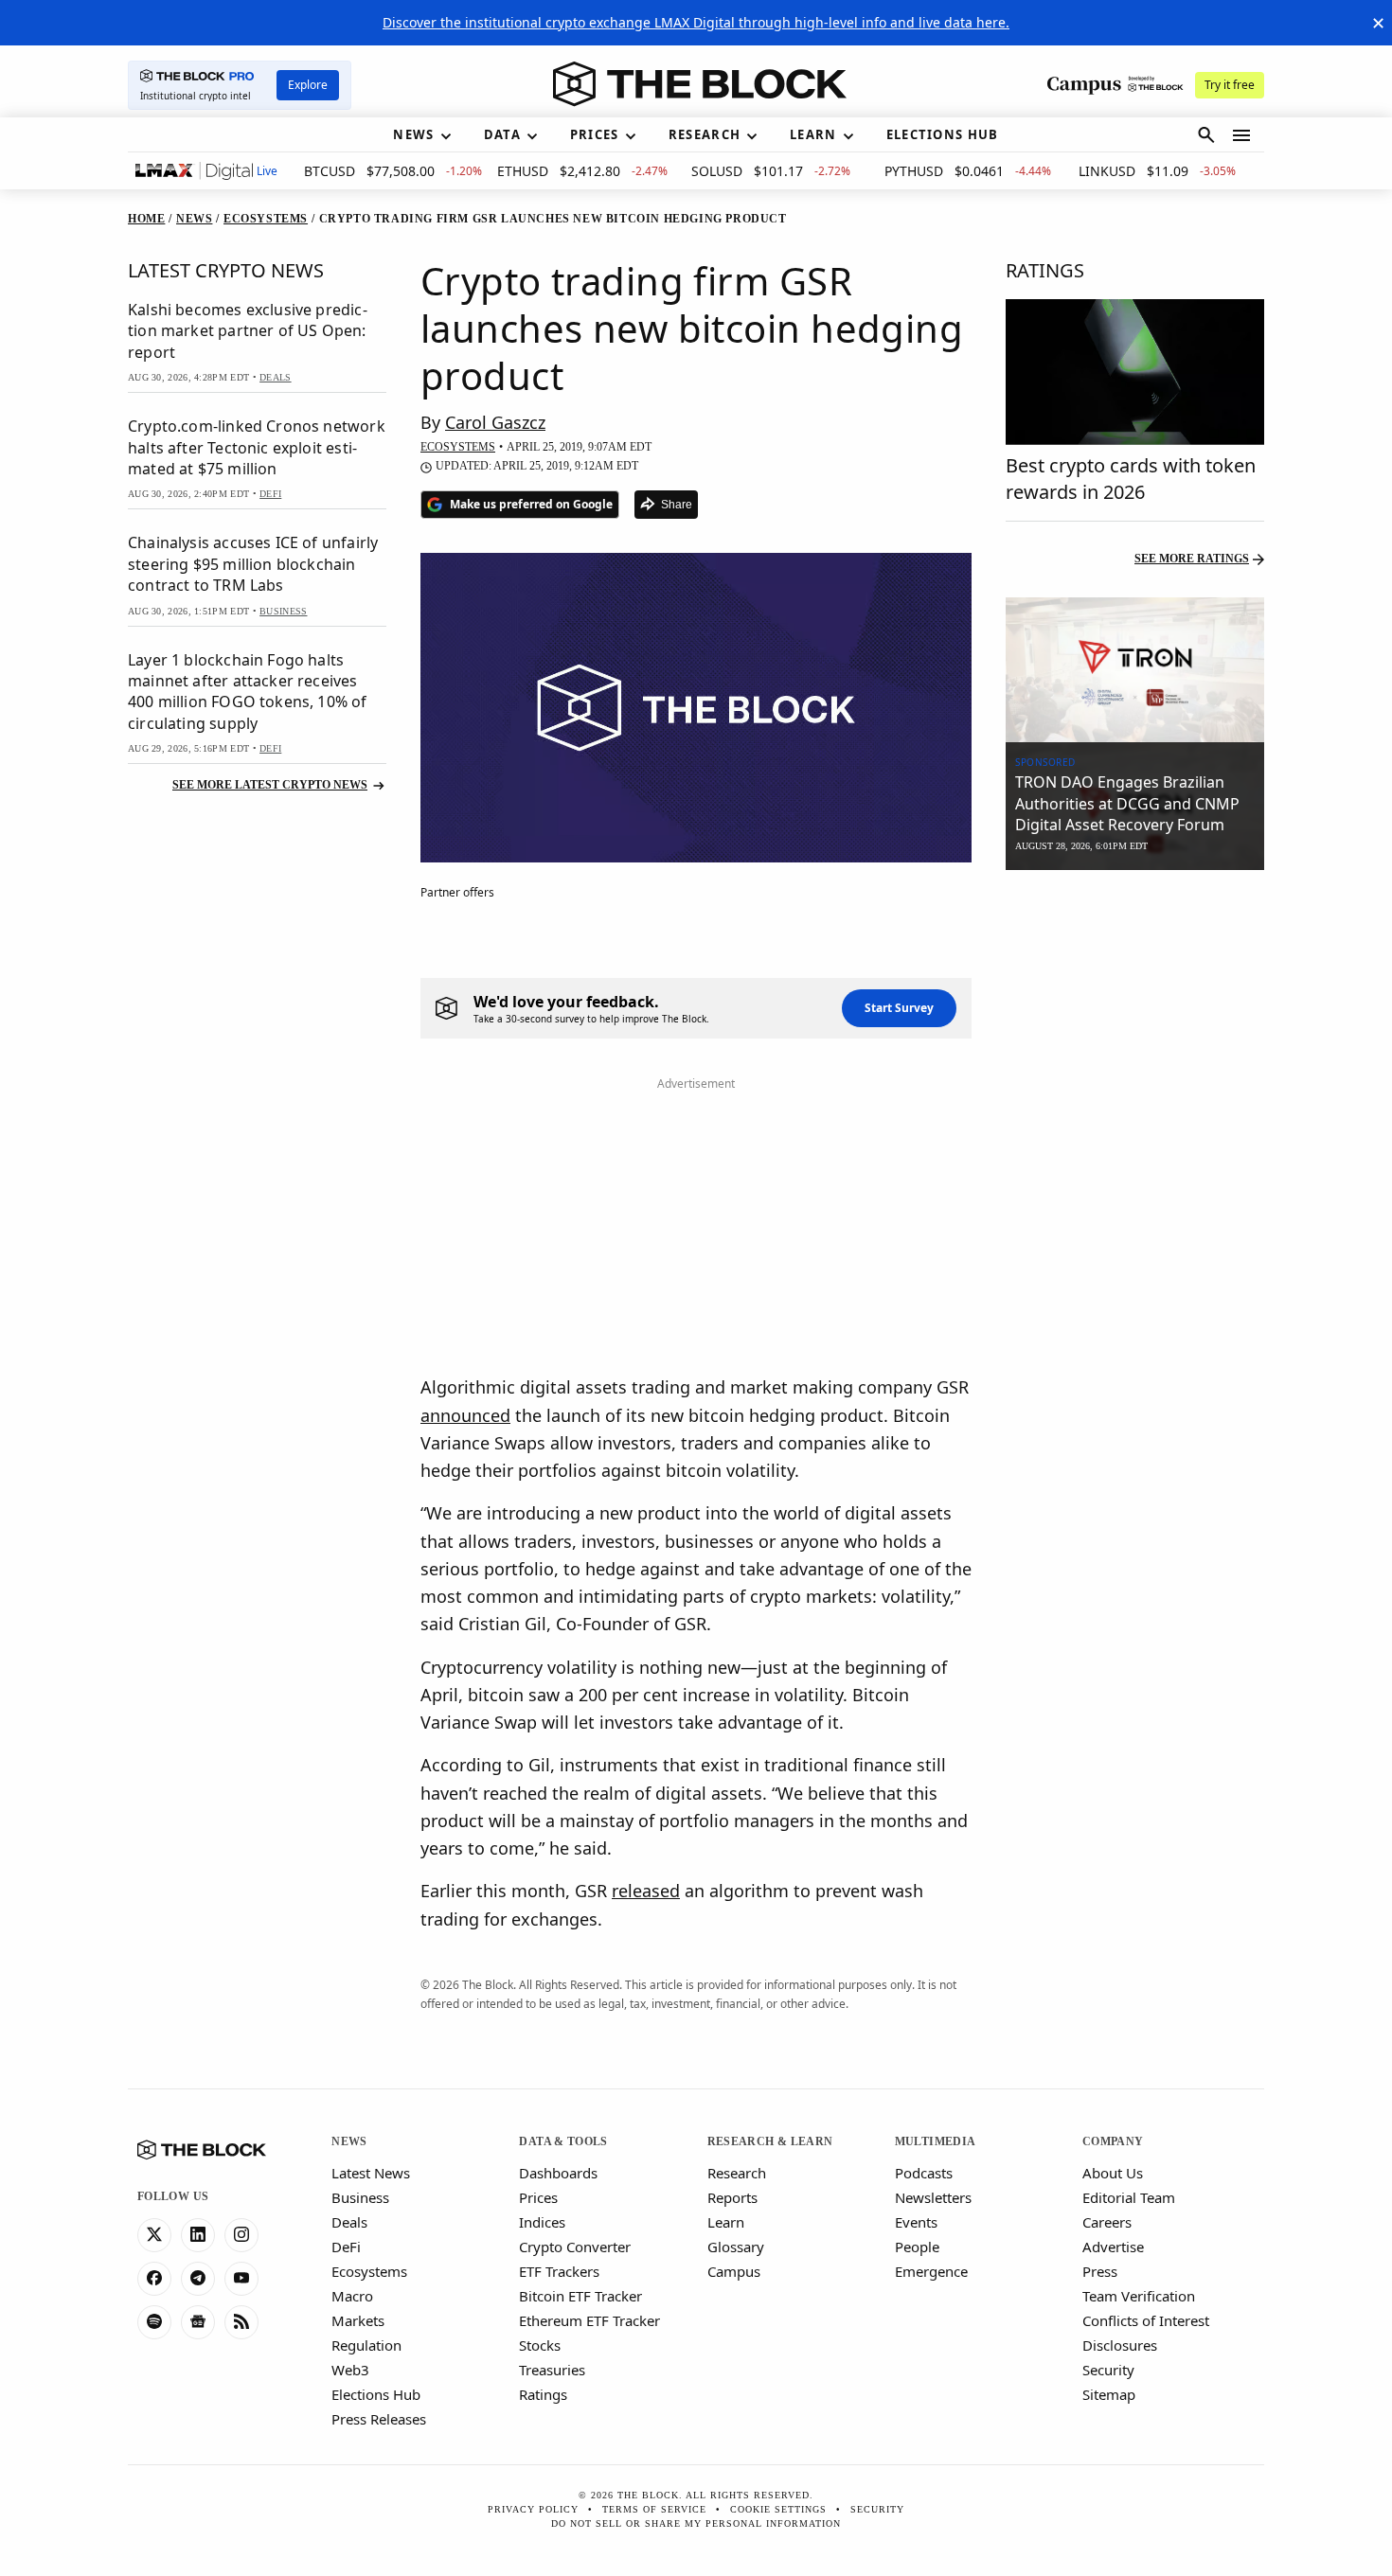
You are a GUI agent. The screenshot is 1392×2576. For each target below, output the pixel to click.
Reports (732, 2197)
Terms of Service (654, 2509)
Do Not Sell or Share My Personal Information (696, 2523)
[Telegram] (198, 2279)
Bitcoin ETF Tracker (580, 2296)
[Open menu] (1241, 135)
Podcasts (924, 2173)
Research (737, 2173)
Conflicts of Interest (1146, 2320)
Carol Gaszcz (495, 422)
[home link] (700, 84)
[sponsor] (1135, 670)
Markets (358, 2320)
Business (360, 2197)
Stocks (540, 2345)
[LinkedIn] (198, 2235)
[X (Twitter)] (154, 2235)
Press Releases (379, 2419)
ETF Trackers (559, 2271)
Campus (734, 2271)
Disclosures (1120, 2345)
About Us (1113, 2173)
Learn (726, 2222)
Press (1100, 2271)
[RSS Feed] (241, 2322)
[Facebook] (154, 2279)
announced (465, 1415)
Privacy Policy (533, 2509)
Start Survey (899, 1008)
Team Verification (1139, 2296)
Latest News (371, 2173)
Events (916, 2222)
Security (1108, 2370)
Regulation (366, 2345)
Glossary (736, 2247)
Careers (1107, 2222)
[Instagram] (241, 2235)
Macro (352, 2296)
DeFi (346, 2247)
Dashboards (558, 2173)
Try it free (1230, 85)
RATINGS (1045, 270)
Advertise (1113, 2247)
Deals (349, 2222)
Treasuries (552, 2370)
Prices (538, 2197)
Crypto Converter (575, 2247)
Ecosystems (369, 2271)
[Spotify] (154, 2322)
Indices (542, 2222)
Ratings (543, 2394)
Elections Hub (376, 2394)
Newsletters (933, 2197)
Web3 (350, 2370)
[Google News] (198, 2322)
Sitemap (1109, 2394)
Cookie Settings (778, 2509)
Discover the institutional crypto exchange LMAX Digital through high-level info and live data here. (696, 22)
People (917, 2247)
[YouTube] (241, 2279)
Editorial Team (1129, 2197)
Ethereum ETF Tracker (589, 2320)
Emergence (931, 2271)
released (646, 1891)
